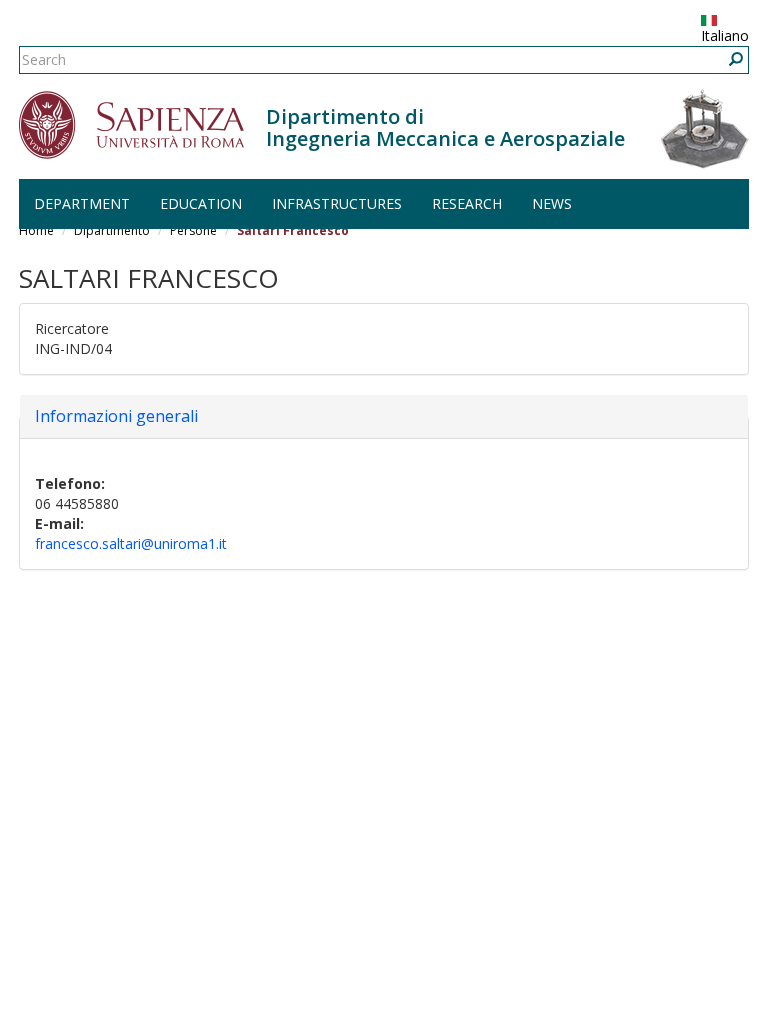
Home (36, 230)
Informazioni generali (116, 416)
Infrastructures (337, 203)
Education (201, 203)
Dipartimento (112, 230)
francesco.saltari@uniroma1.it (131, 543)
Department (82, 203)
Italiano (725, 35)
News (552, 203)
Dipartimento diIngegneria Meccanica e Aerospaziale (445, 127)
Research (467, 203)
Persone (193, 230)
